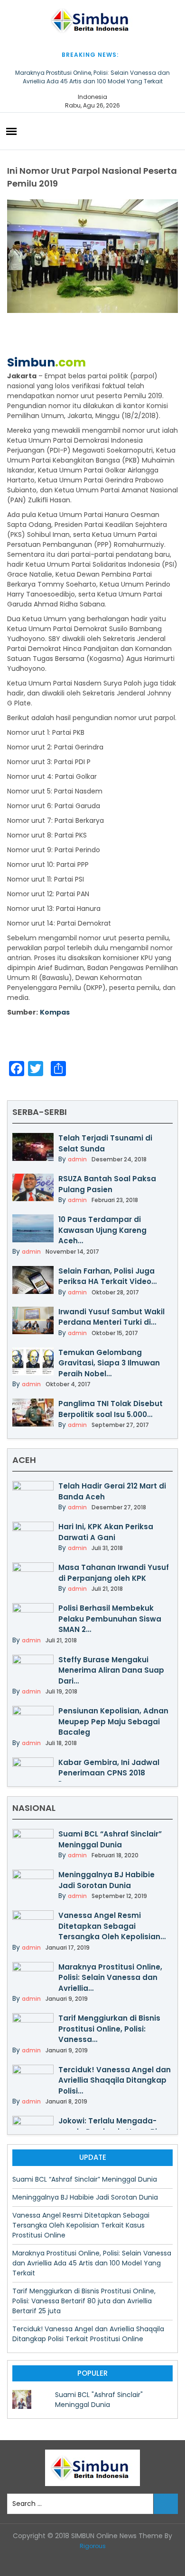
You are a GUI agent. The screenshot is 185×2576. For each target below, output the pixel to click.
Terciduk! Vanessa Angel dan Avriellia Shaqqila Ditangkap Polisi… (115, 2080)
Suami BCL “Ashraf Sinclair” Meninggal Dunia (110, 1839)
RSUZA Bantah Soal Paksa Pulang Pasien (107, 1184)
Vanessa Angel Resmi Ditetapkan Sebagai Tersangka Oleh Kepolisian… (112, 1926)
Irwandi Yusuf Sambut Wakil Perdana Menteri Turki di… (111, 1317)
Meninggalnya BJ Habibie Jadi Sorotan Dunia (106, 1880)
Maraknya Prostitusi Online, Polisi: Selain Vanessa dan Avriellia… (110, 1978)
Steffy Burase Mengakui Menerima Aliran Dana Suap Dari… (111, 1670)
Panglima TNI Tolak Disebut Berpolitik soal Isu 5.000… (111, 1409)
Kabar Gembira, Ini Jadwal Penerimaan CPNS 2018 (109, 1768)
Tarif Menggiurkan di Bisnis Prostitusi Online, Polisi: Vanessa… (109, 2029)
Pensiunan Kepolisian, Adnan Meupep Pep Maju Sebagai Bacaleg (113, 1721)
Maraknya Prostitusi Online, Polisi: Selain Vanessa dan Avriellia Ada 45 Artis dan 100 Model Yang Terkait (92, 77)
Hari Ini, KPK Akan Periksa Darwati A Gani (106, 1532)
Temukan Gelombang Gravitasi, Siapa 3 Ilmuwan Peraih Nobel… (109, 1363)
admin (77, 1159)
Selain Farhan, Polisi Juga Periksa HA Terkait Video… (107, 1276)
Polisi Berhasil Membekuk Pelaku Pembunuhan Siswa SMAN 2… (110, 1619)
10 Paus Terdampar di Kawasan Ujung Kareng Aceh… (102, 1230)
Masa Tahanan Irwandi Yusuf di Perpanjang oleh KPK (114, 1573)
